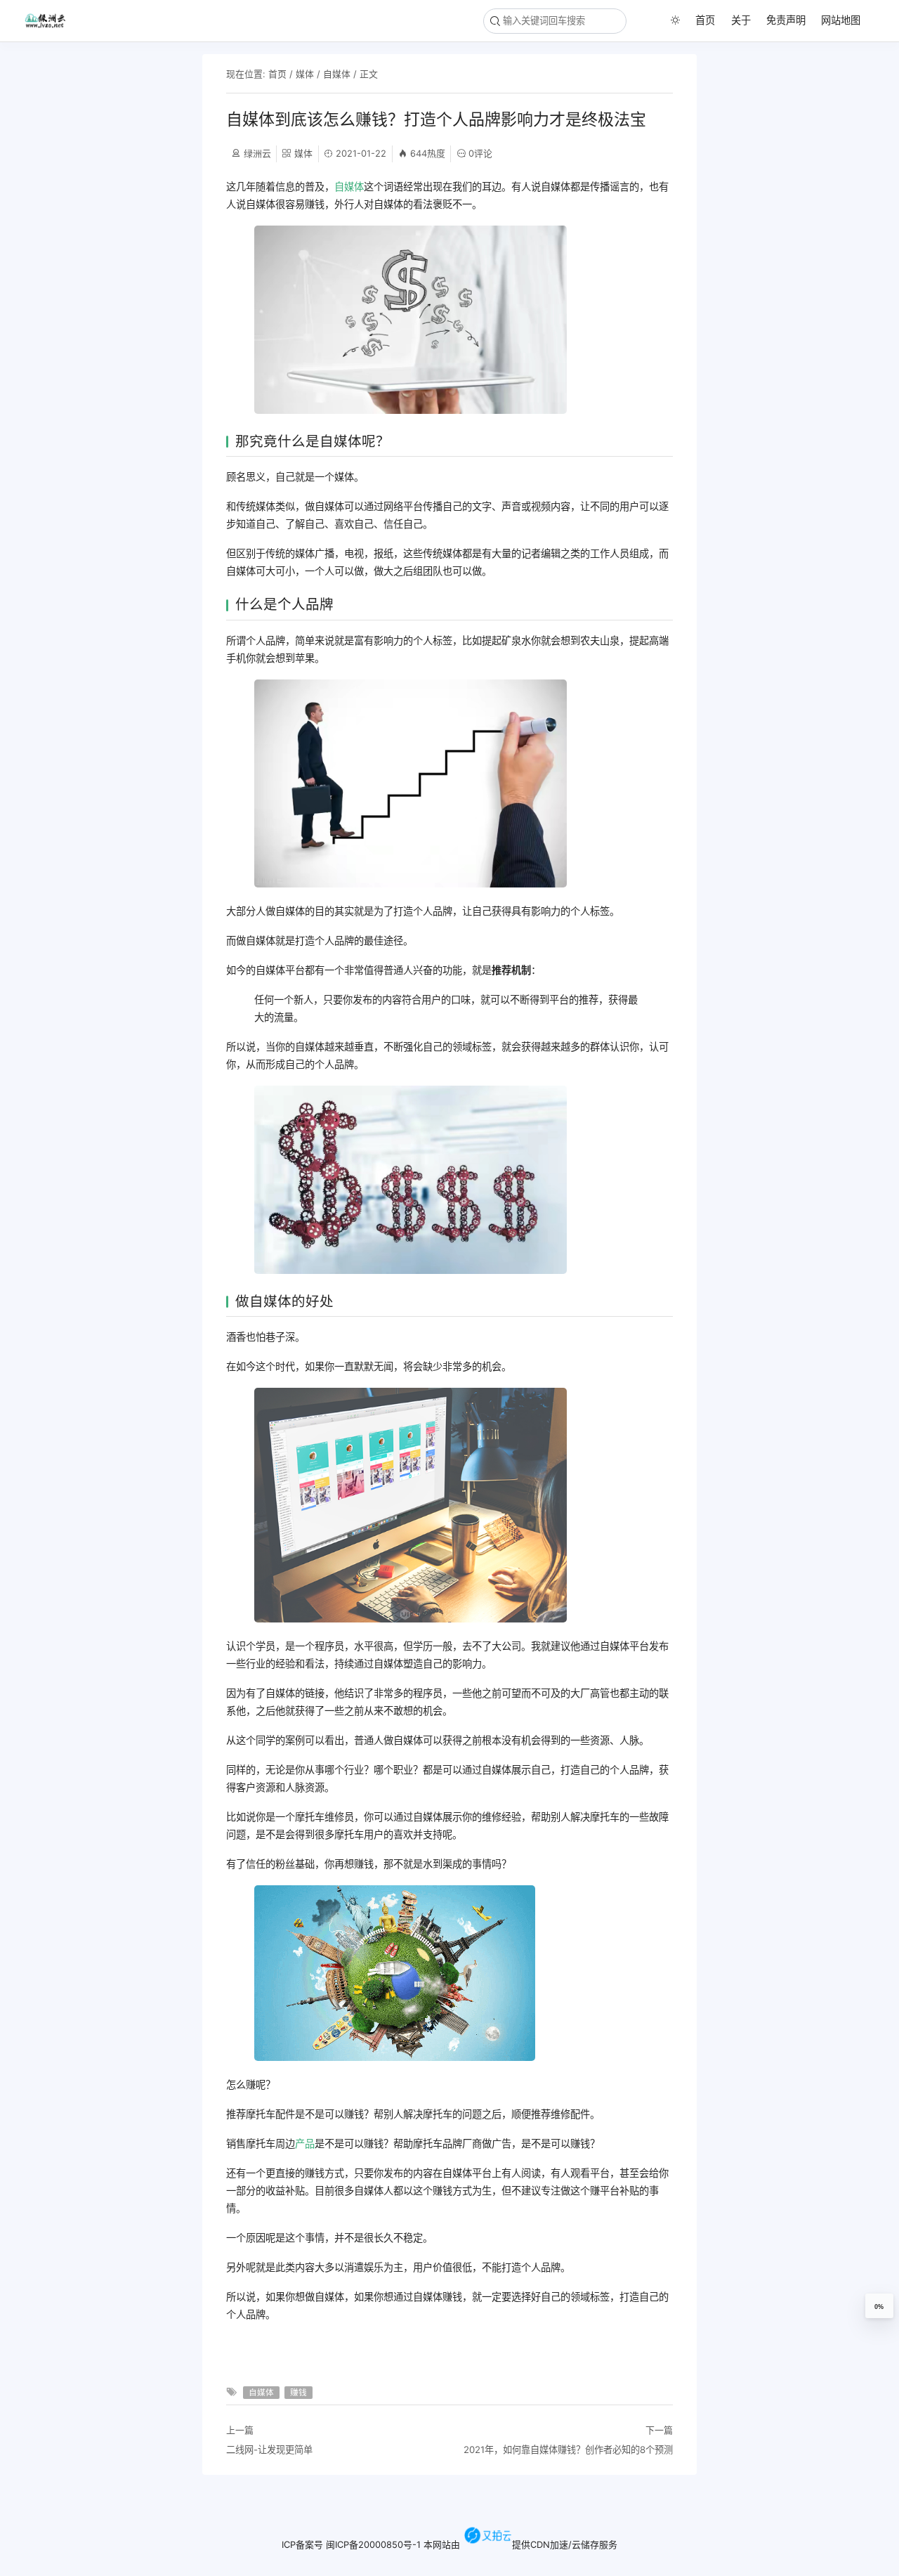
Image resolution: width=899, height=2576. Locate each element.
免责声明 (786, 20)
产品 (305, 2144)
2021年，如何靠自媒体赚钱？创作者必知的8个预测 (568, 2450)
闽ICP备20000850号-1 (373, 2544)
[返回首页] (51, 20)
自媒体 (337, 74)
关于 (741, 20)
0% (879, 2307)
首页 (705, 20)
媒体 (305, 74)
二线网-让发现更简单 (269, 2450)
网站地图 (841, 20)
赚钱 (298, 2393)
